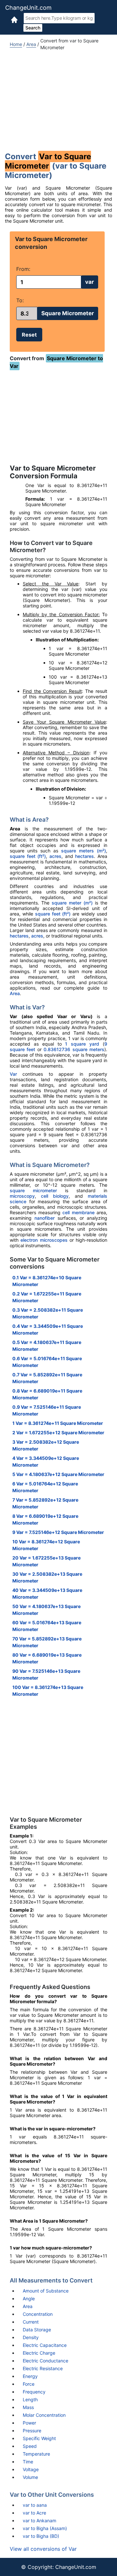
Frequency (34, 2392)
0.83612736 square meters (74, 1049)
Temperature (36, 2454)
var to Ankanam (39, 2520)
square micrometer (33, 1190)
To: (20, 300)
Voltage (31, 2469)
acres (55, 856)
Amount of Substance (46, 2291)
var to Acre (34, 2513)
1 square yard (82, 1044)
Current (31, 2322)
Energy (30, 2376)
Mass (28, 2407)
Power (29, 2423)
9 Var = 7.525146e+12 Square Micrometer (58, 1532)
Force (29, 2384)
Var (13, 1074)
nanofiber (45, 1218)
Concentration (38, 2314)
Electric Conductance (45, 2361)
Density (31, 2337)
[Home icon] (14, 19)
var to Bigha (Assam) (45, 2528)
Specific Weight (39, 2438)
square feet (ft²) (28, 856)
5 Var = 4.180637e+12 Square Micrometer (58, 1474)
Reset (29, 335)
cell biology (55, 1196)
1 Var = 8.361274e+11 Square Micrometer (58, 1423)
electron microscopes (44, 1240)
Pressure (32, 2431)
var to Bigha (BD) (41, 2536)
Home (16, 44)
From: (23, 269)
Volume (30, 2477)
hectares (84, 856)
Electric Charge (39, 2353)
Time (28, 2462)
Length (30, 2399)
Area (31, 44)
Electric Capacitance (45, 2345)
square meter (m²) (72, 903)
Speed (30, 2446)
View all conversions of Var (43, 2549)
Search (33, 28)
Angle (29, 2298)
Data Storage (37, 2330)
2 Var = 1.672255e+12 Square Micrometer (58, 1432)
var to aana (35, 2505)
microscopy (22, 1196)
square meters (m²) (84, 851)
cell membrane (78, 1212)
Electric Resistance (43, 2368)
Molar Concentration (44, 2415)
